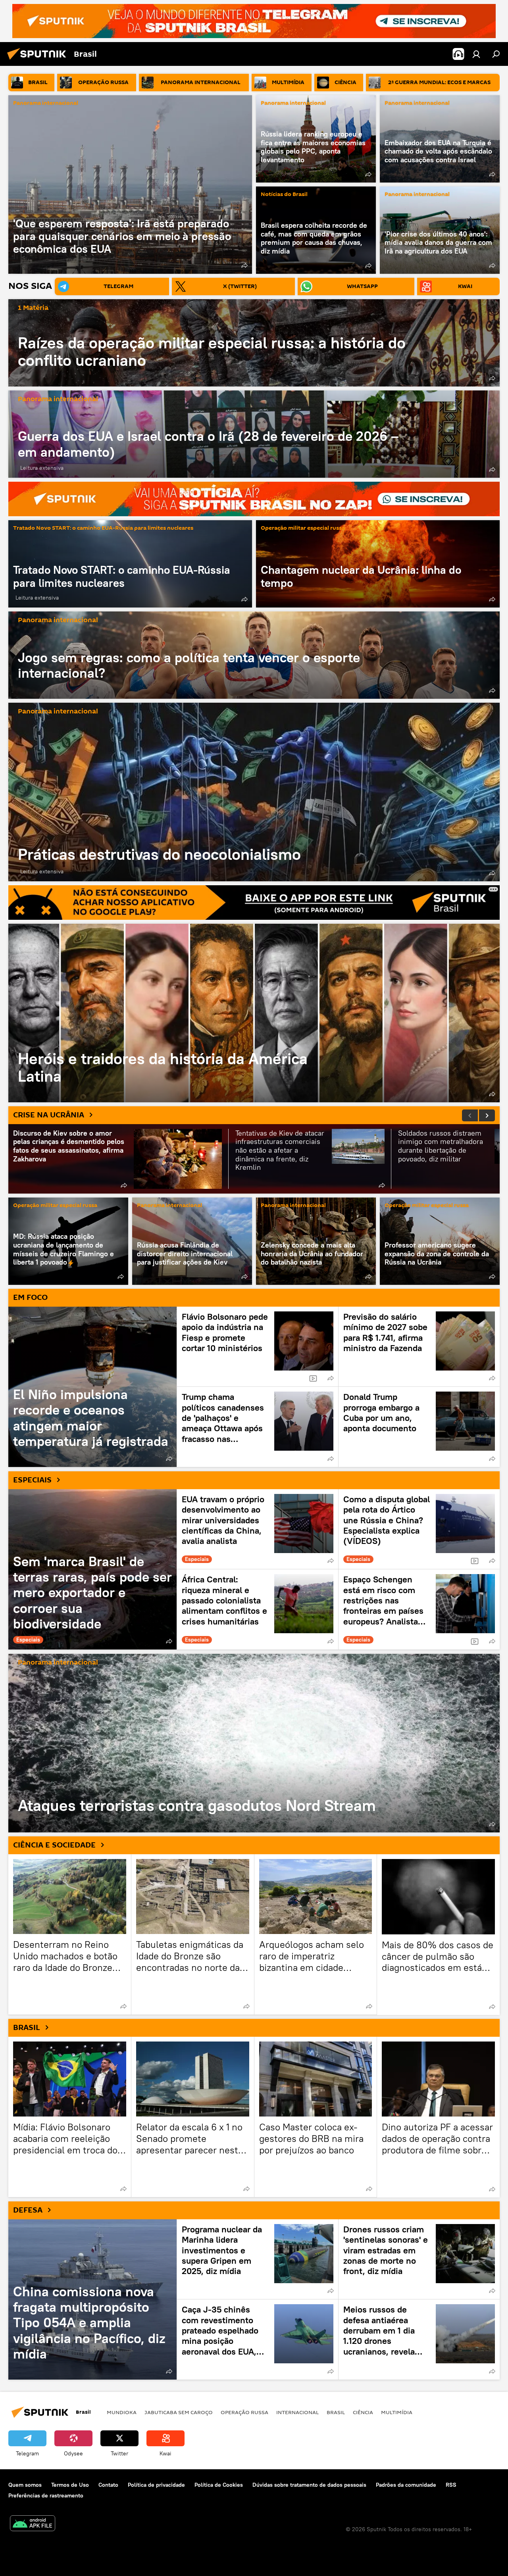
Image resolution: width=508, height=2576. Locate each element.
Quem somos (25, 2485)
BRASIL (27, 2028)
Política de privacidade (156, 2485)
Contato (108, 2485)
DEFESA (28, 2210)
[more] (244, 265)
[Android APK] (33, 2524)
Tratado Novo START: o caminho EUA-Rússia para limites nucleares (103, 528)
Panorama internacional (46, 103)
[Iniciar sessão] (476, 54)
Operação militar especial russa (303, 528)
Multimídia (397, 2412)
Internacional (297, 2412)
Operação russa (244, 2412)
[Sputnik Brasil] (39, 61)
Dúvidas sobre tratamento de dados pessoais (309, 2485)
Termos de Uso (70, 2485)
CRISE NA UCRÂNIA (49, 1115)
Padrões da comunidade (406, 2485)
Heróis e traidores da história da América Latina (254, 1013)
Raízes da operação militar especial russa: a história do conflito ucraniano (212, 351)
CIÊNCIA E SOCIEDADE (54, 1845)
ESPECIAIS (32, 1480)
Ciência (363, 2412)
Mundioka (122, 2412)
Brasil (336, 2412)
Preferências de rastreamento (46, 2495)
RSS (451, 2485)
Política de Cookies (219, 2485)
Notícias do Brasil (284, 195)
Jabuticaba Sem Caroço (179, 2412)
